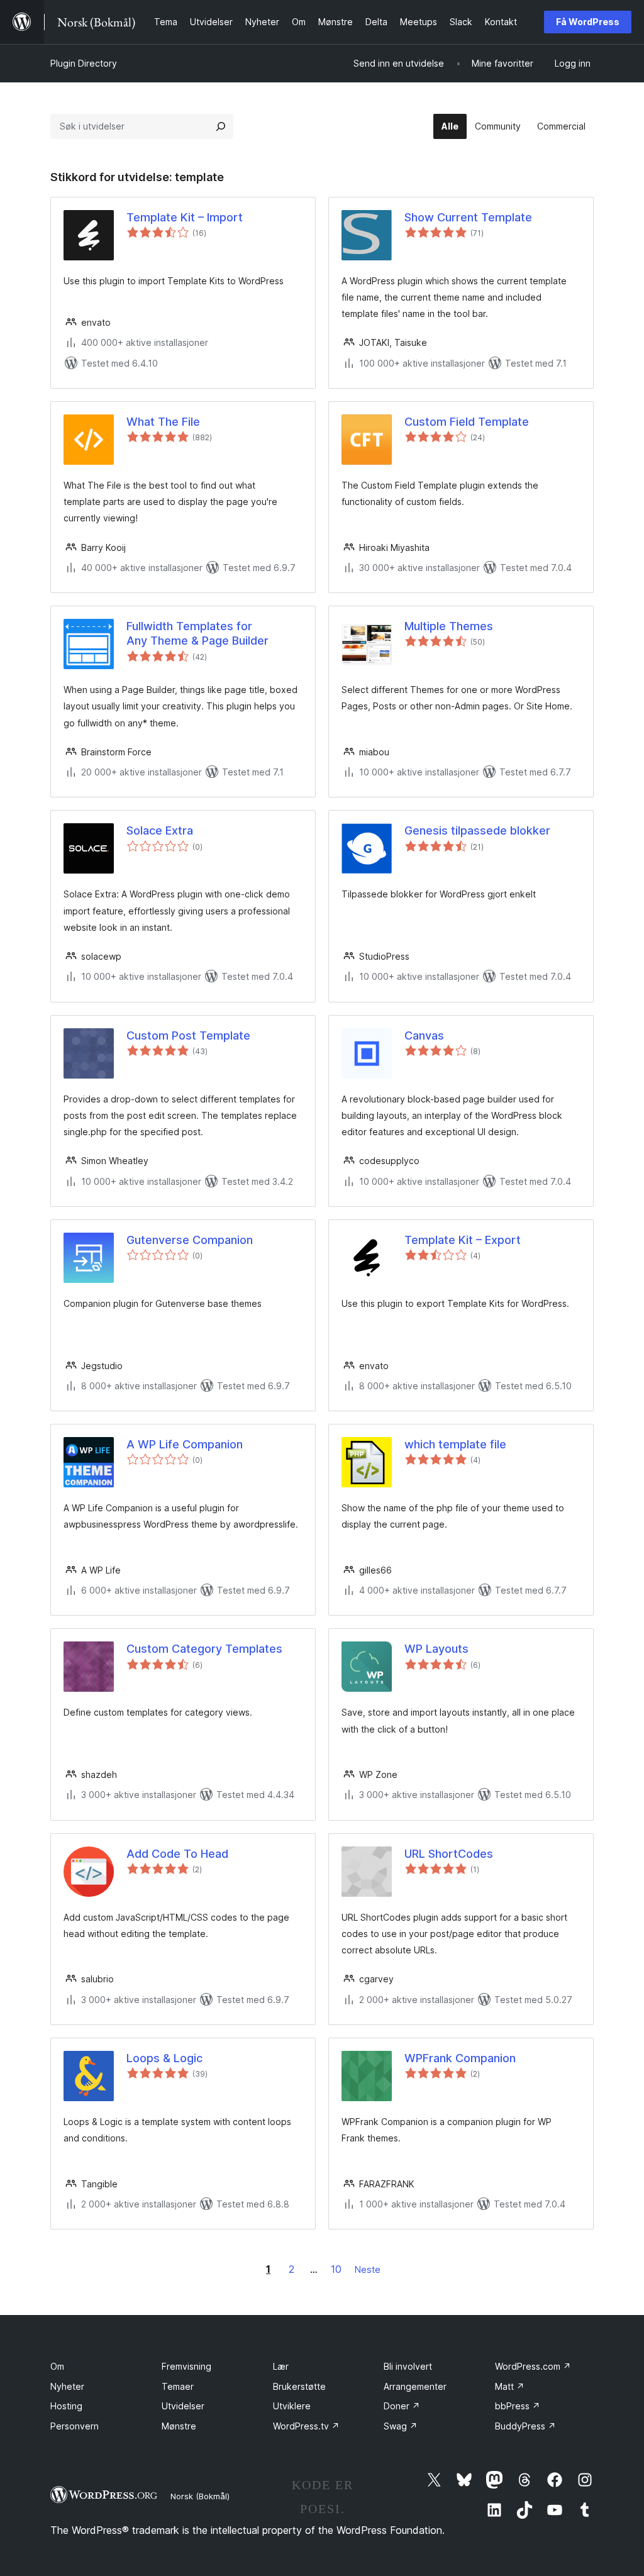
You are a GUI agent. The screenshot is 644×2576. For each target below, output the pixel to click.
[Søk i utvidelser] (221, 126)
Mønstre (179, 2426)
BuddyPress (525, 2426)
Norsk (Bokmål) (200, 2496)
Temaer (178, 2386)
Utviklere (292, 2406)
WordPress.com (533, 2366)
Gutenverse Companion (190, 1240)
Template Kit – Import (185, 217)
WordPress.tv (306, 2426)
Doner (402, 2406)
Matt (510, 2386)
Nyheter (67, 2386)
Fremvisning (186, 2366)
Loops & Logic (164, 2058)
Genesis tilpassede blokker (477, 830)
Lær (281, 2366)
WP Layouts (436, 1649)
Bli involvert (408, 2366)
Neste (368, 2269)
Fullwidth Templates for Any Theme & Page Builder (197, 633)
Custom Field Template (467, 422)
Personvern (75, 2426)
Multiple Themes (449, 626)
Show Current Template (468, 217)
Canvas (424, 1035)
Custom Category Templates (204, 1649)
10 (336, 2269)
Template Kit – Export (463, 1240)
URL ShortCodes (449, 1854)
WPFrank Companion (460, 2058)
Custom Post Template (188, 1035)
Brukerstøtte (299, 2386)
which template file (455, 1444)
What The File (163, 422)
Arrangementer (415, 2386)
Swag (401, 2426)
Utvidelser (183, 2406)
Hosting (66, 2406)
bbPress (518, 2406)
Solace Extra (160, 830)
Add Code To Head (177, 1854)
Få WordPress (588, 22)
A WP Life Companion (185, 1444)
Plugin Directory (84, 63)
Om (57, 2366)
